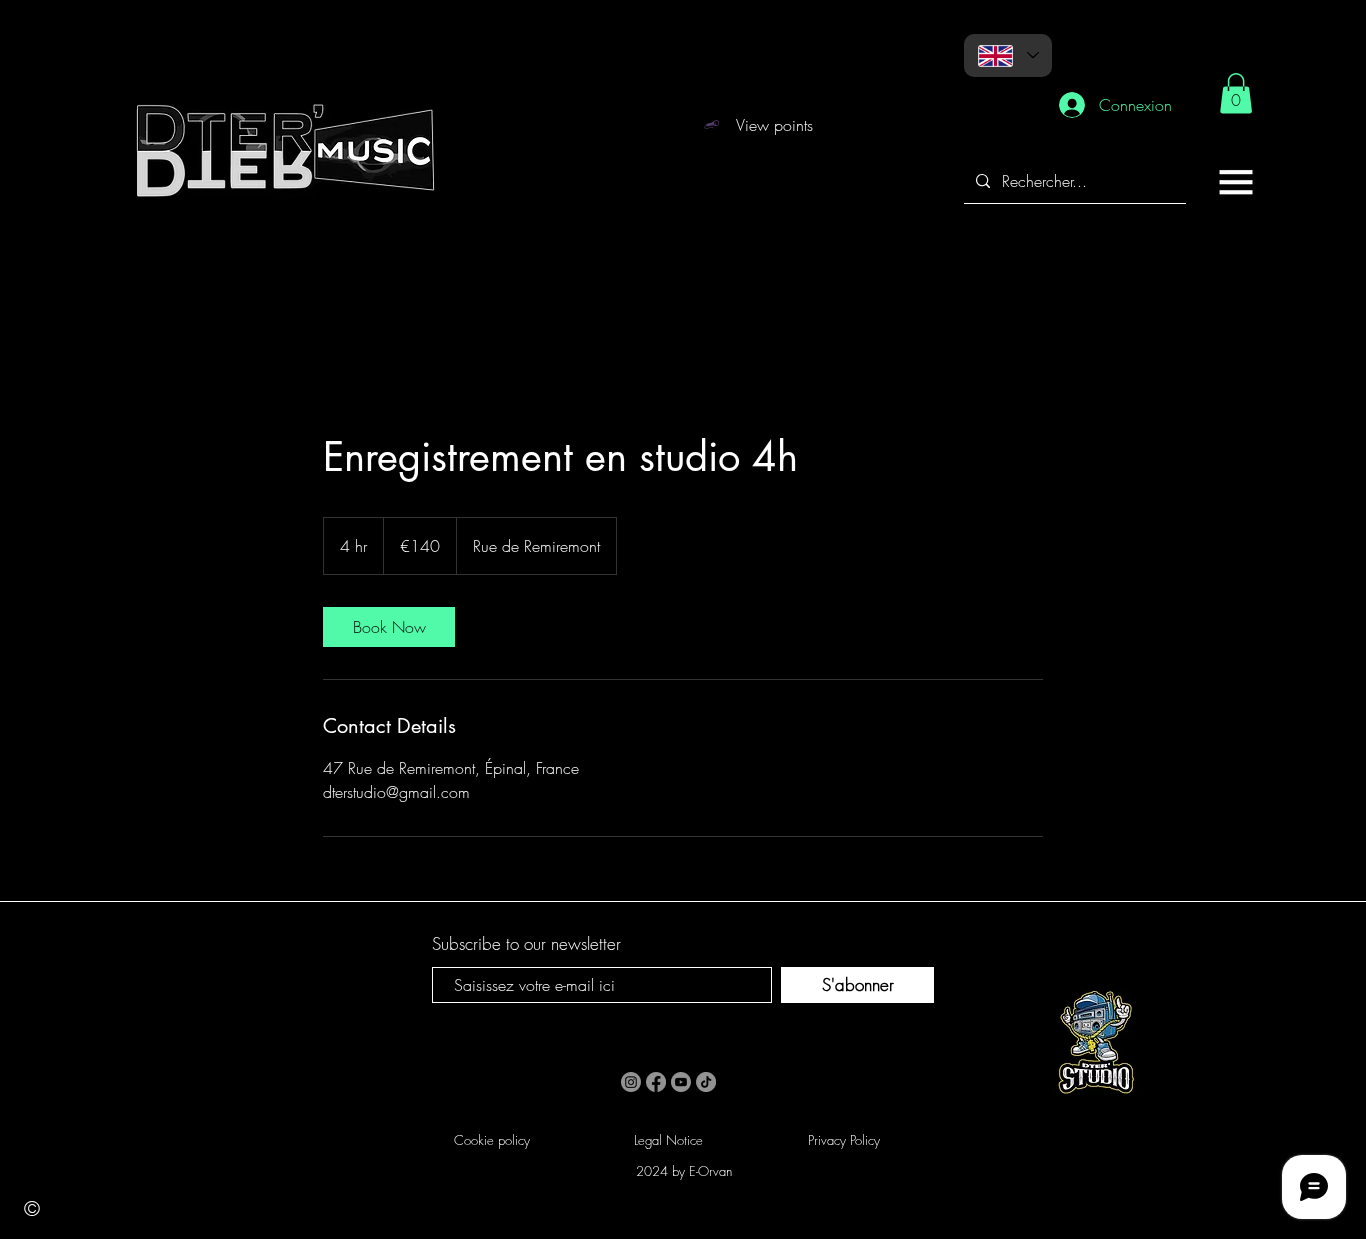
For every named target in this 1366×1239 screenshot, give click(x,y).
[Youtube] (681, 1082)
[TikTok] (706, 1082)
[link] (1236, 93)
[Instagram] (631, 1082)
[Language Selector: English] (1008, 55)
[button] (1236, 182)
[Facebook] (656, 1082)
